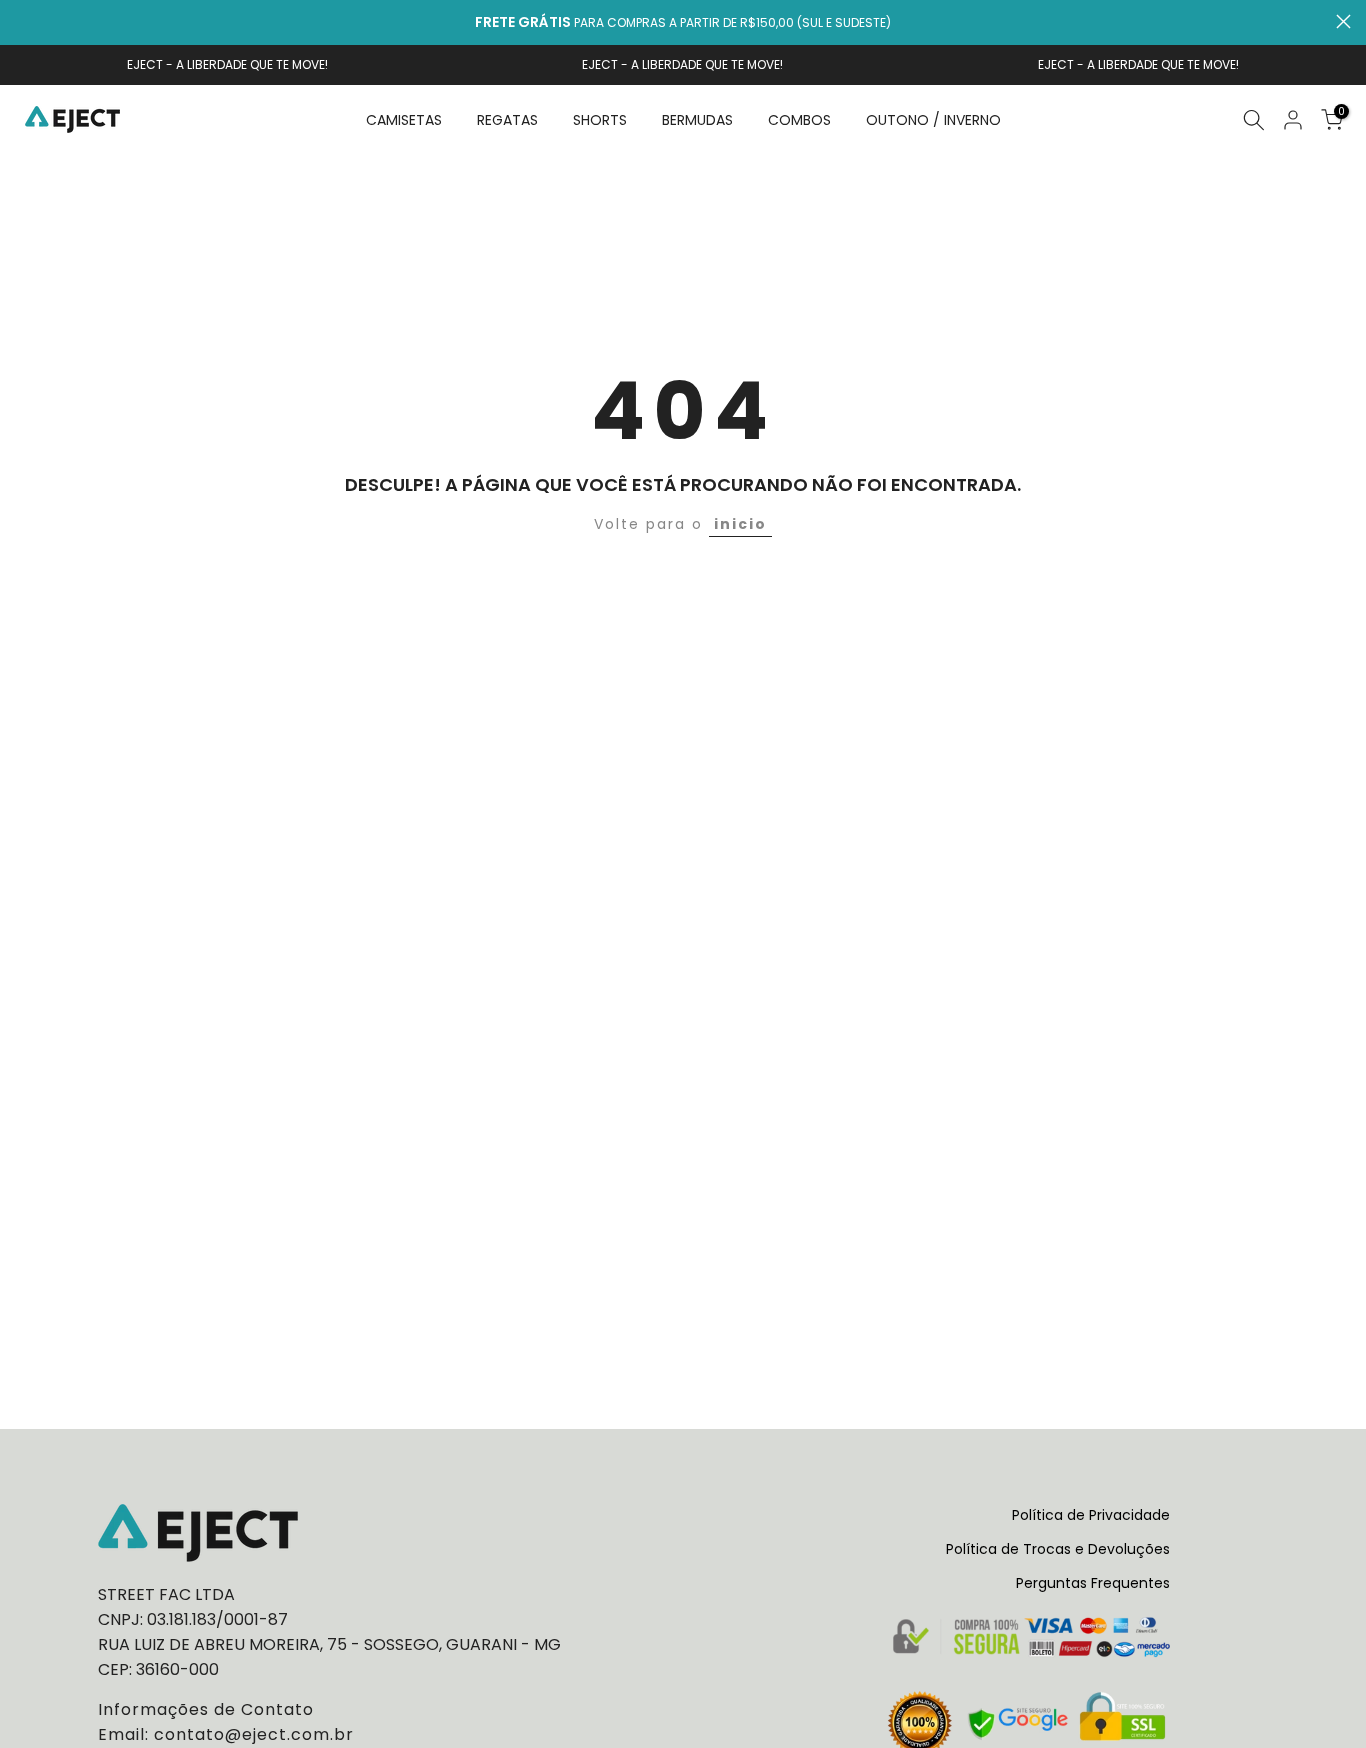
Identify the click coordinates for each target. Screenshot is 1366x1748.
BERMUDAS (697, 120)
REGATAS (507, 120)
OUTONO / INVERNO (933, 120)
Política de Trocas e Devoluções (1058, 1549)
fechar (22, 21)
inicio (740, 524)
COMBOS (799, 120)
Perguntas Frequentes (1093, 1583)
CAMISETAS (404, 120)
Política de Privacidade (1091, 1515)
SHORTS (600, 120)
